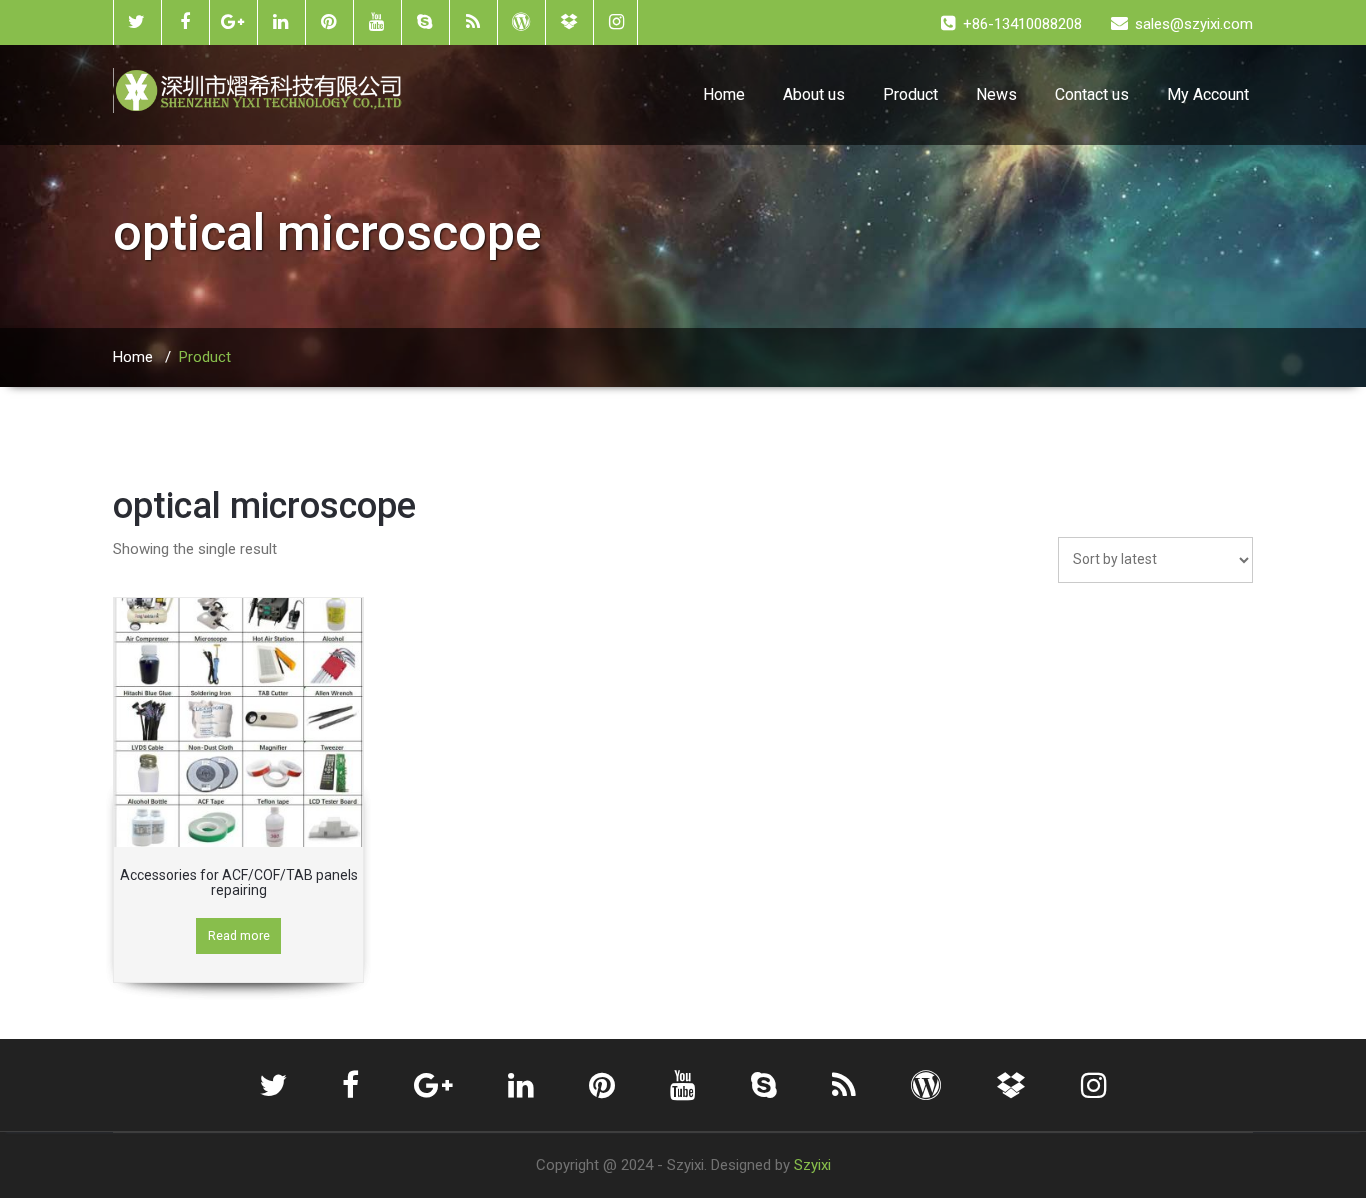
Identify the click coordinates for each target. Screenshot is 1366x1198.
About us (814, 94)
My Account (1208, 94)
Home (724, 94)
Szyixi (812, 1165)
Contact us (1092, 94)
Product (910, 94)
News (996, 94)
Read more (239, 935)
